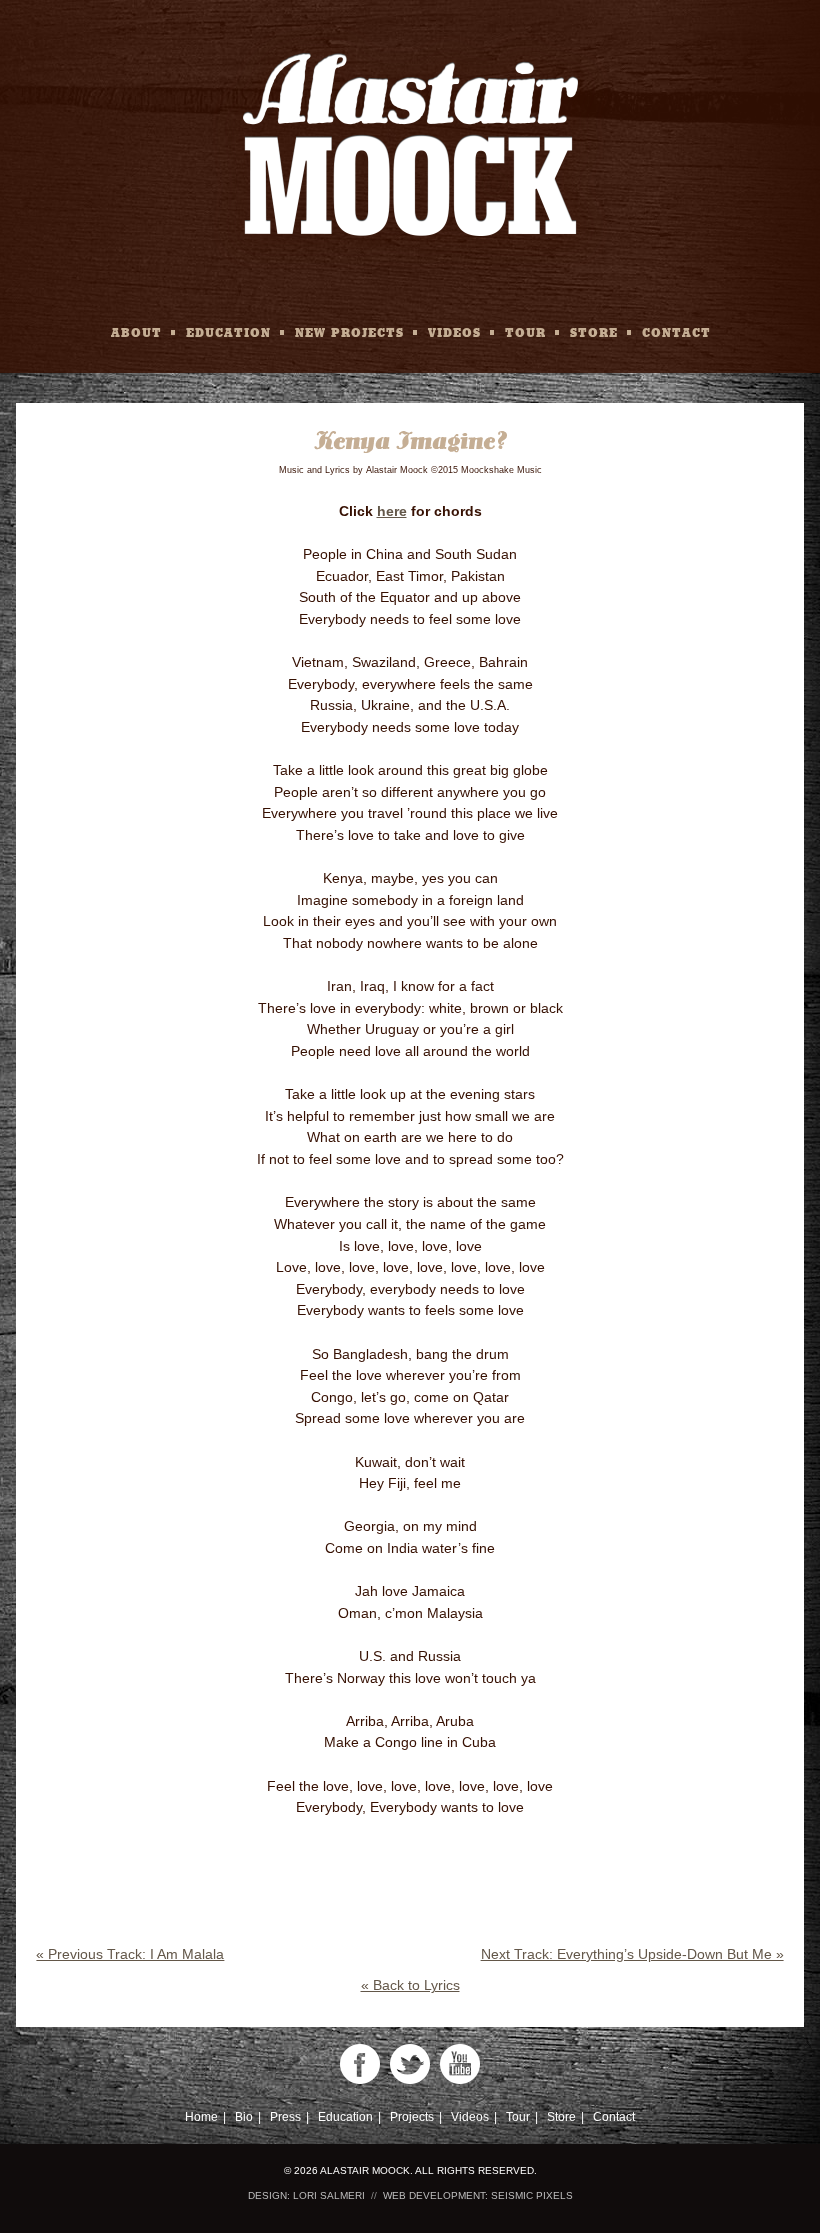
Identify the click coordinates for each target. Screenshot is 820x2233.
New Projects (349, 332)
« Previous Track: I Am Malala (130, 1954)
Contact (676, 332)
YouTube (460, 2064)
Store (594, 332)
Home (201, 2117)
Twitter (410, 2064)
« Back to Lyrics (410, 1985)
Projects (412, 2117)
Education (228, 332)
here (392, 511)
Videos (454, 332)
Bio (244, 2117)
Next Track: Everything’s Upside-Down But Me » (632, 1954)
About (136, 332)
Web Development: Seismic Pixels (478, 2195)
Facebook (360, 2064)
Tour (525, 332)
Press (285, 2117)
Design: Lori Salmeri (306, 2195)
